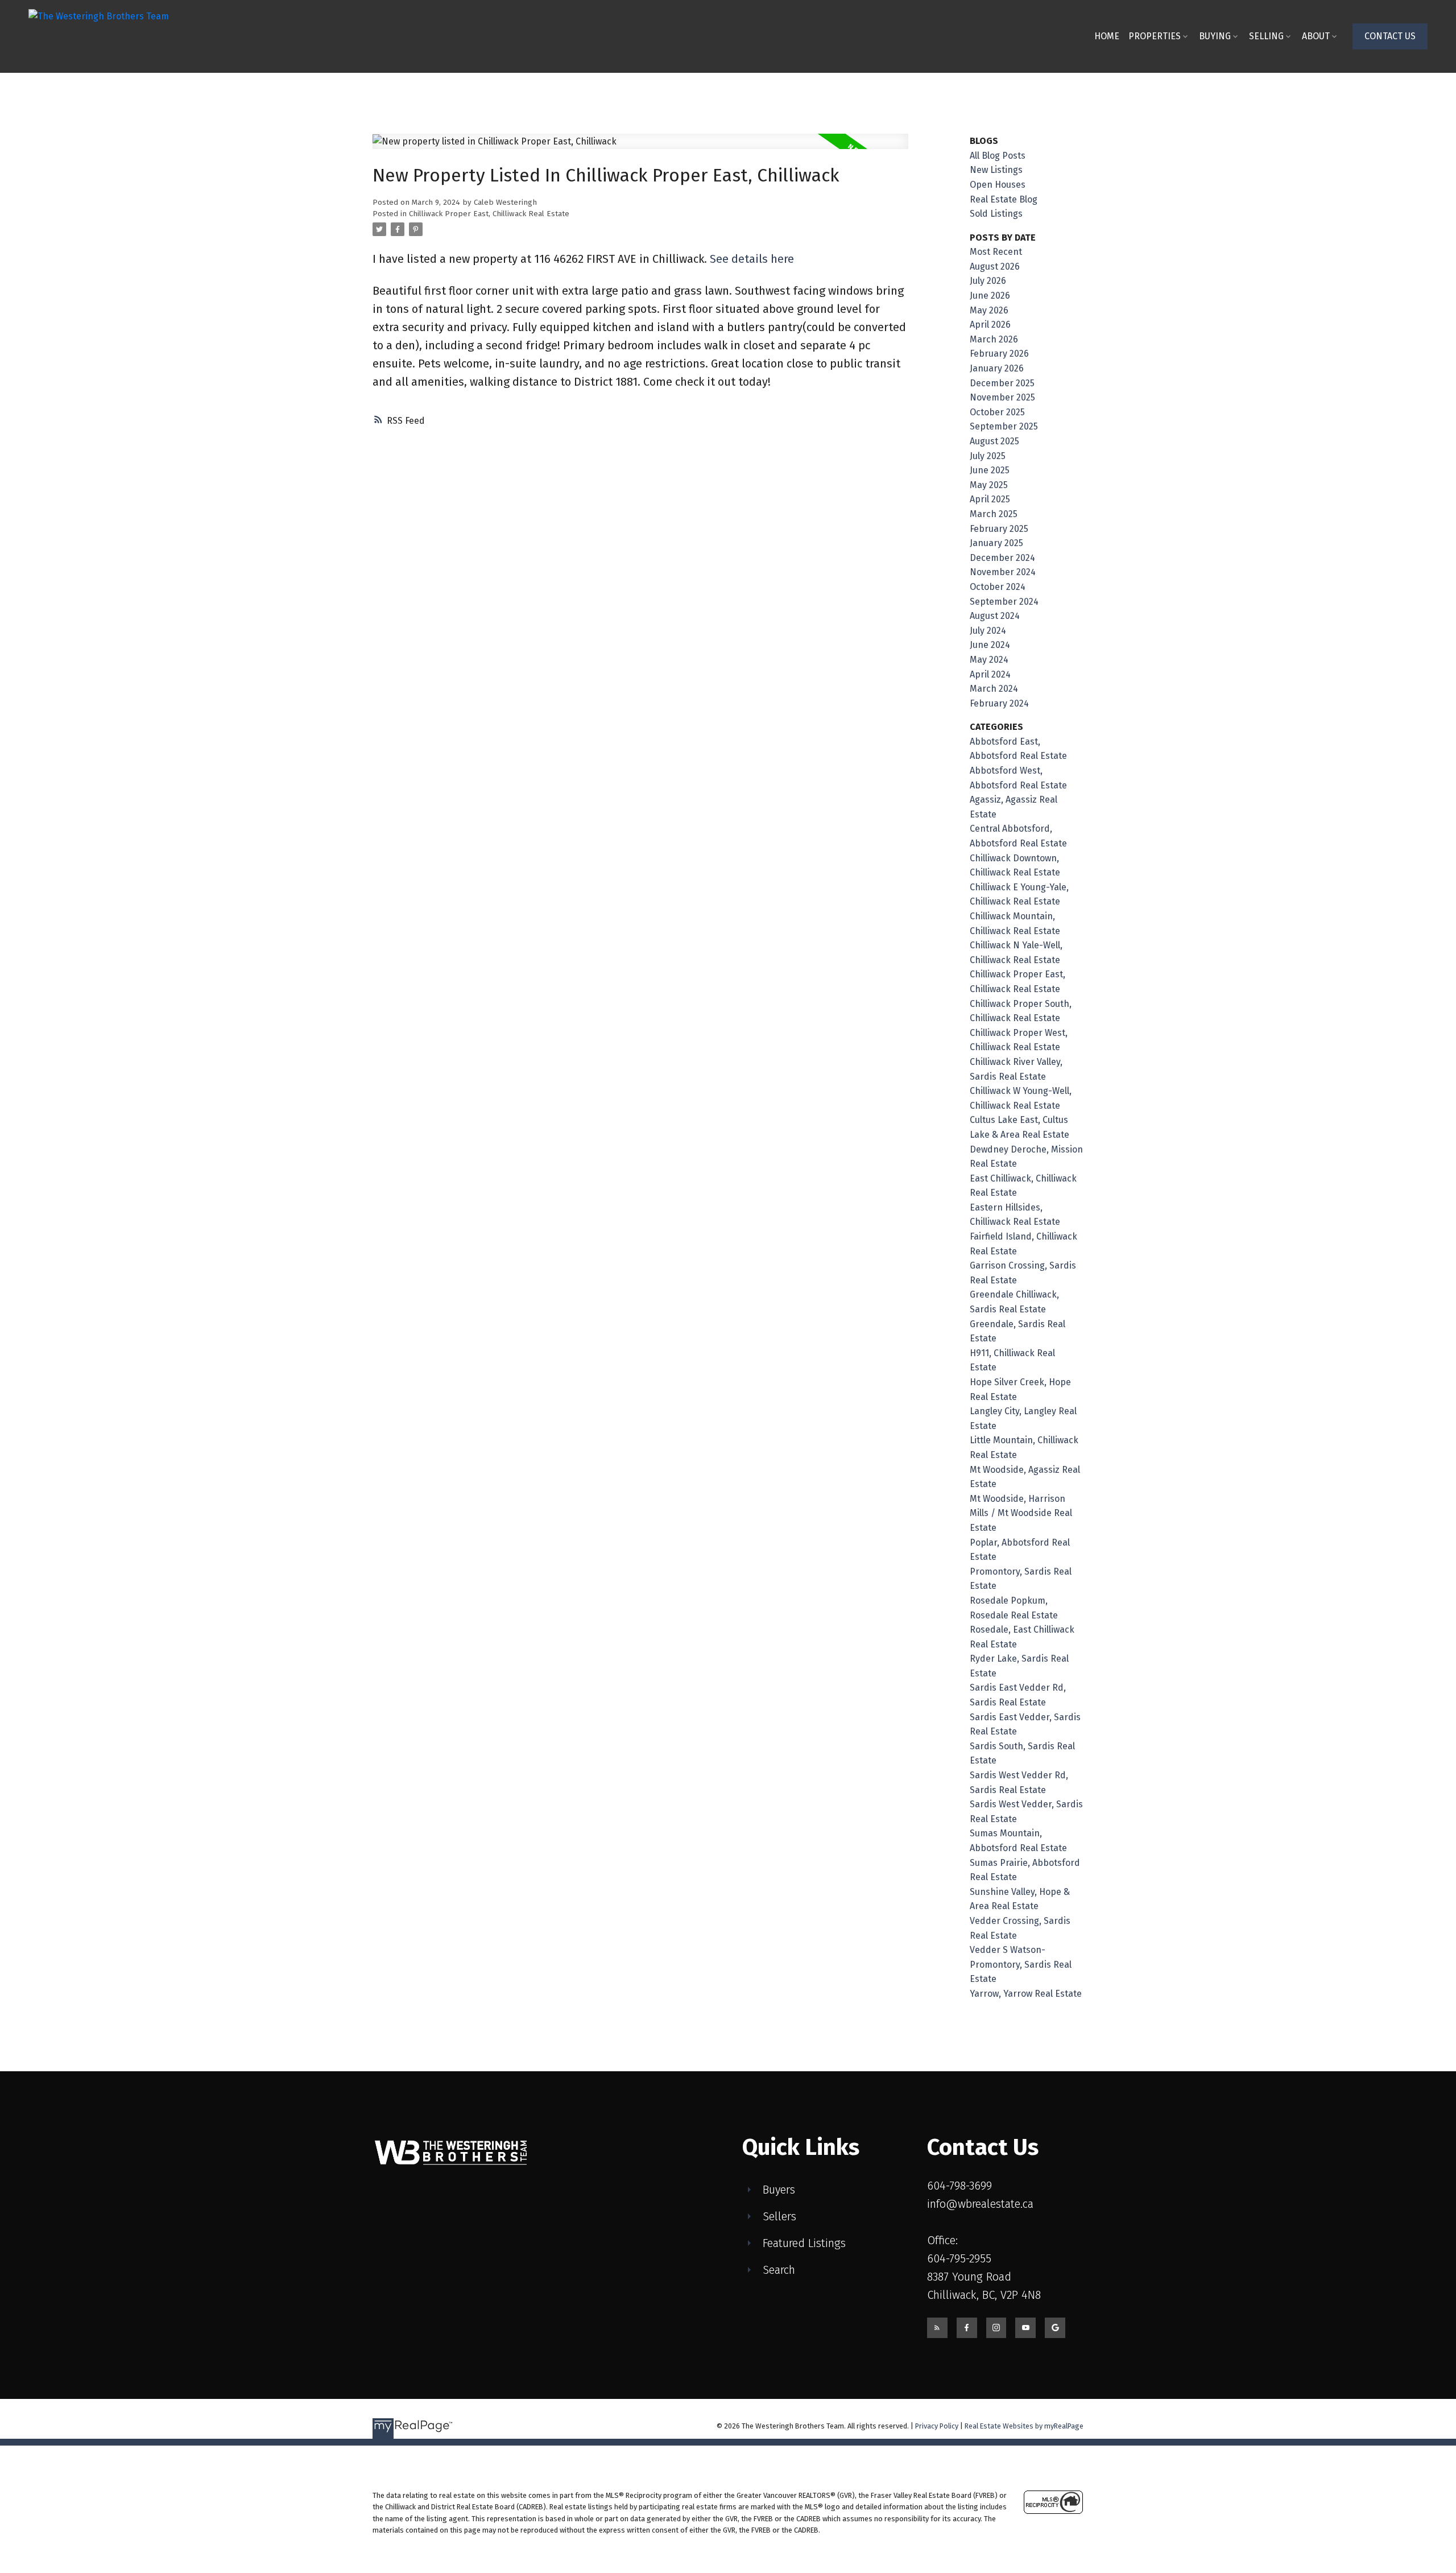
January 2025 (996, 543)
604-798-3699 (959, 2186)
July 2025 (988, 456)
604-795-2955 (959, 2258)
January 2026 (997, 368)
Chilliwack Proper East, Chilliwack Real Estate (489, 214)
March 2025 (994, 514)
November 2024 (1003, 572)
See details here (752, 259)
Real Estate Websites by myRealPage (1024, 2426)
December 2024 (1002, 558)
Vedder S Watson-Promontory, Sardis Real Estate (1021, 1964)
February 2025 (999, 529)
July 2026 (988, 281)
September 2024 (1004, 602)
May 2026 (989, 310)
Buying (1215, 36)
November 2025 (1002, 397)
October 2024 (998, 587)
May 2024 (989, 660)
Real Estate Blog (1004, 199)
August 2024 (995, 616)
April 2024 (990, 674)
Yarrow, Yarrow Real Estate (1026, 1994)
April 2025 (990, 499)
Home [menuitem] (1107, 36)
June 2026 (990, 296)
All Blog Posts (998, 156)
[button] (1390, 36)
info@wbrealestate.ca (980, 2204)
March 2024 (994, 689)
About (1316, 36)
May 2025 (989, 485)
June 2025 (990, 470)
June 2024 (990, 645)
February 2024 (999, 703)
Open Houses (998, 185)
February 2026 (999, 354)
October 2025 (997, 412)
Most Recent (996, 252)
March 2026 (994, 339)
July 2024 (988, 631)
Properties (1155, 36)
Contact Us (1390, 36)
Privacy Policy (937, 2426)
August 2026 (995, 267)
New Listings (996, 170)
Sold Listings (996, 214)
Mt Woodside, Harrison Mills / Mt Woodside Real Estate (1021, 1513)
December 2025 (1002, 383)
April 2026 (990, 325)
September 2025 (1004, 426)
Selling (1266, 36)
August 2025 (994, 441)
